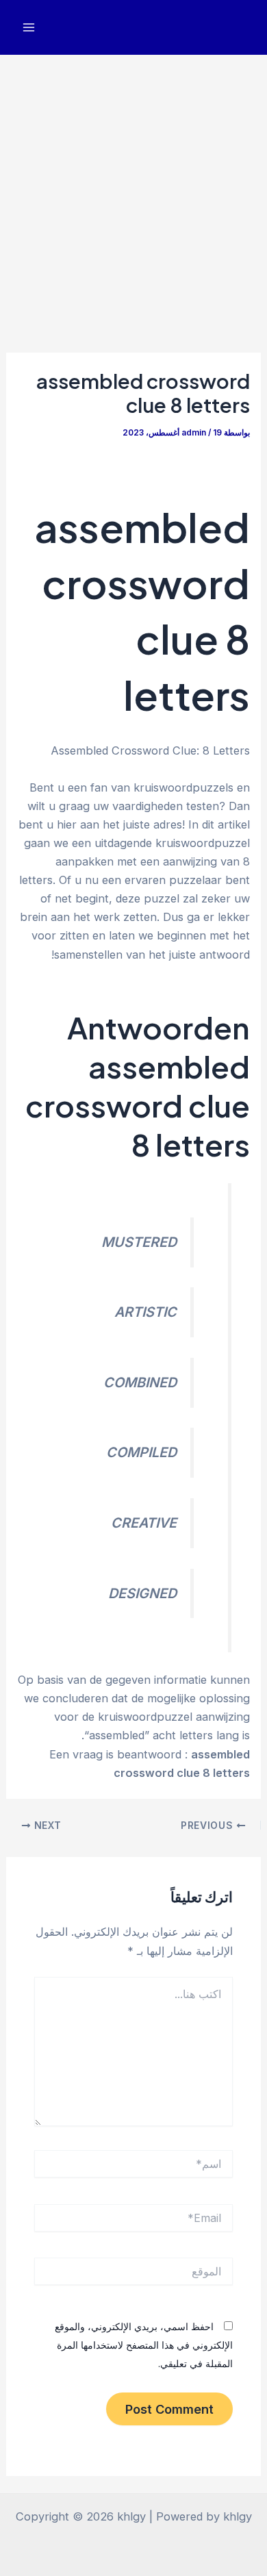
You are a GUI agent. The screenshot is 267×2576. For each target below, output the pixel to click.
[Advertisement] (133, 195)
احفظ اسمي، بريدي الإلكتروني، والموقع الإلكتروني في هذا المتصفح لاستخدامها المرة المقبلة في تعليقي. (144, 2345)
